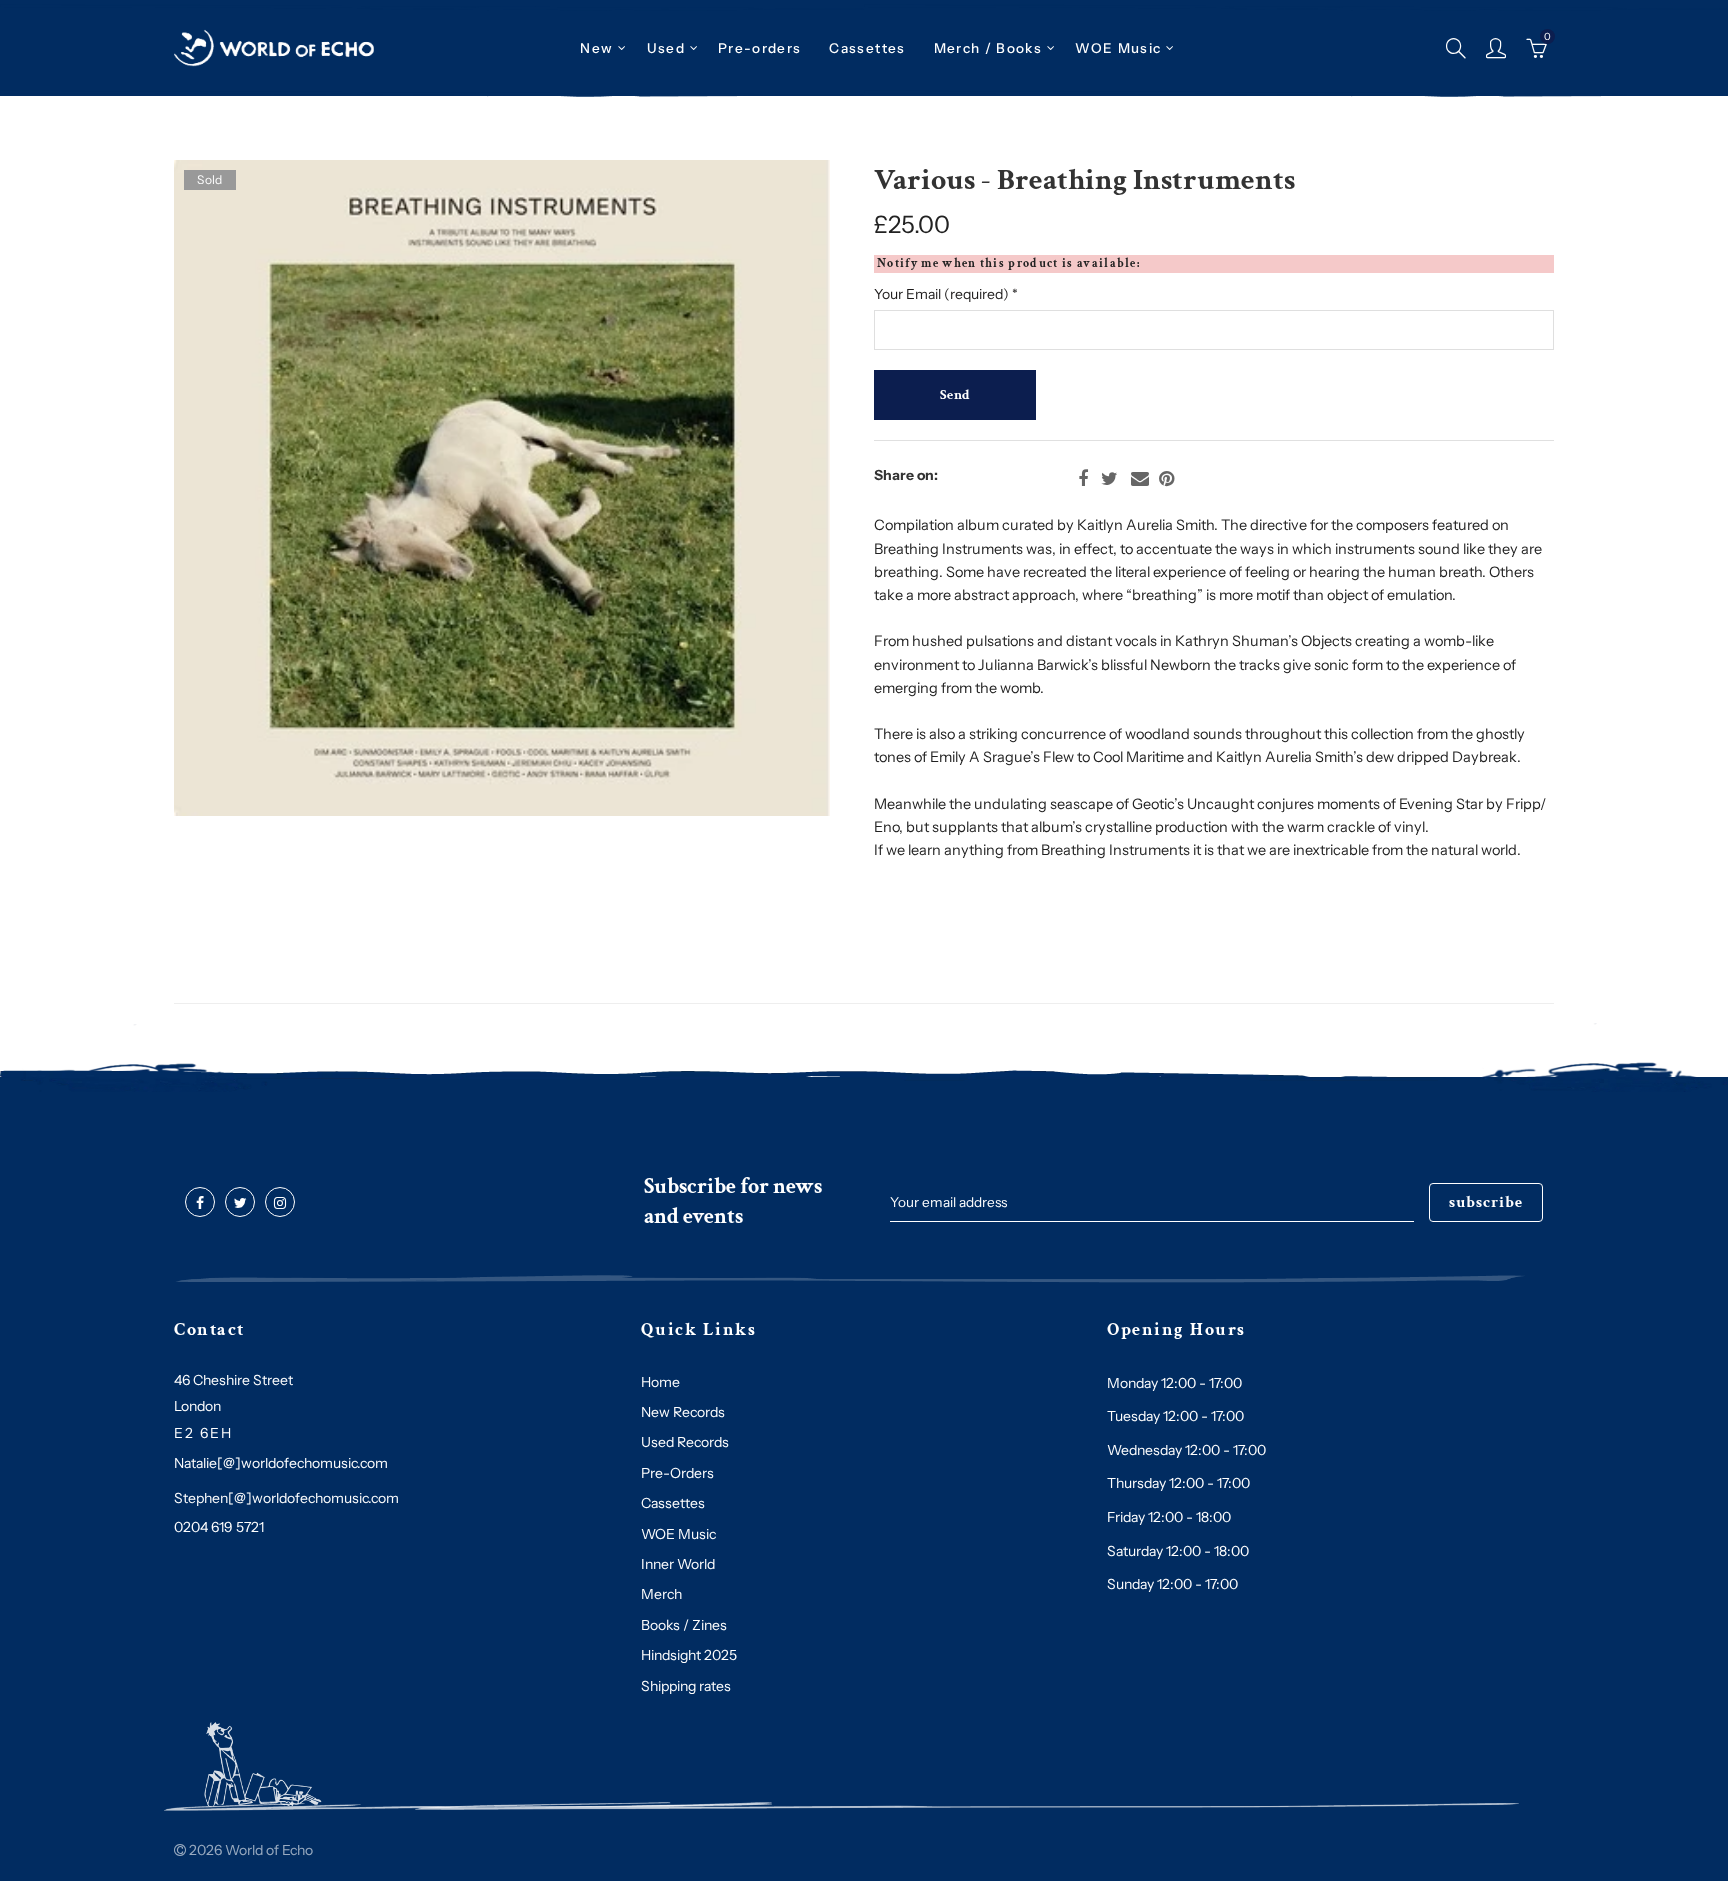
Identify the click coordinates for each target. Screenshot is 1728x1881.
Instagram (280, 1203)
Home (660, 1382)
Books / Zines (684, 1625)
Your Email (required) (946, 294)
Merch (661, 1594)
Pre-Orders (677, 1473)
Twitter (1109, 479)
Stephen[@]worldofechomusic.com (286, 1498)
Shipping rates (686, 1686)
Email (1140, 479)
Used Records (685, 1442)
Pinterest (1166, 479)
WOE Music (1118, 48)
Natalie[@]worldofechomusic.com (281, 1463)
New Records (683, 1412)
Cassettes (673, 1503)
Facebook (1083, 479)
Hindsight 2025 (689, 1655)
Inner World (678, 1564)
